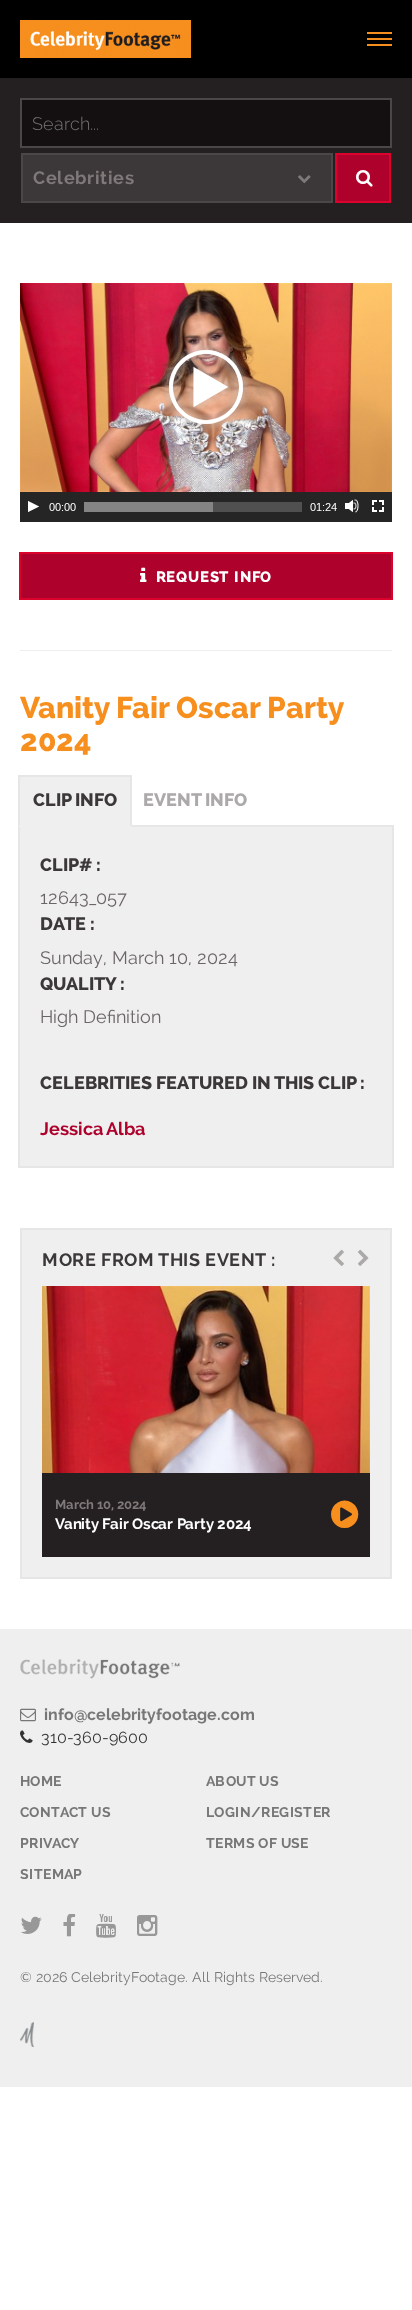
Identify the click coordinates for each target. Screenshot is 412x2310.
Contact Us (65, 1812)
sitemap (51, 1874)
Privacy (50, 1843)
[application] (206, 387)
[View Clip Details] (203, 1380)
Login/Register (268, 1812)
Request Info (211, 577)
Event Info (195, 799)
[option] (203, 1421)
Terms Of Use (257, 1843)
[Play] (33, 507)
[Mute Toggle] (353, 507)
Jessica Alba (92, 1128)
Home (41, 1781)
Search (363, 178)
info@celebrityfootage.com (145, 1714)
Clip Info (75, 799)
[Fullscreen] (379, 507)
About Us (242, 1781)
